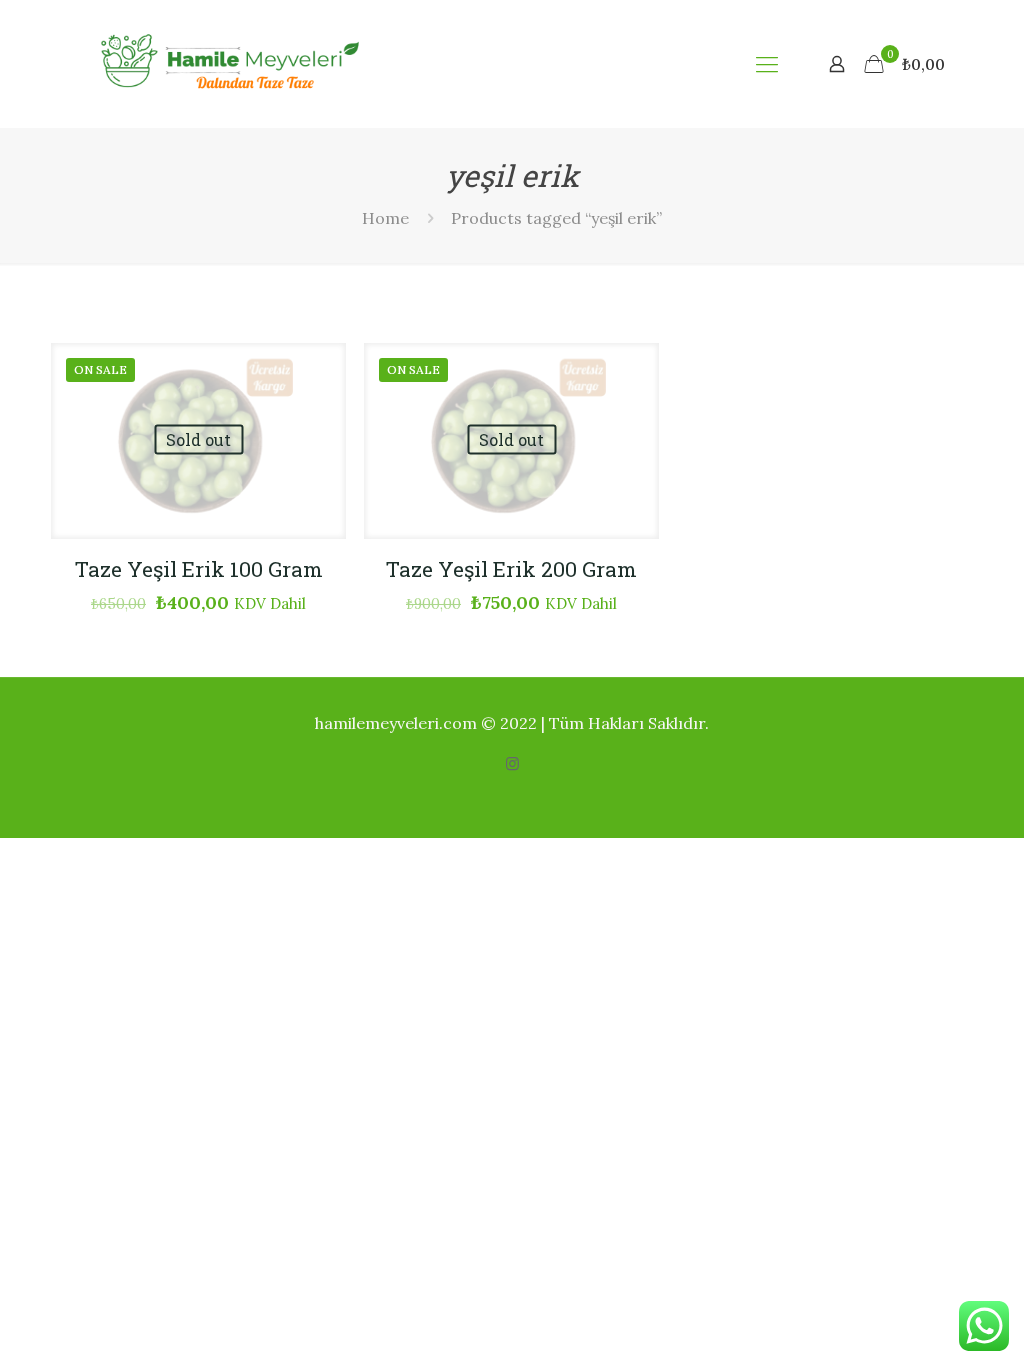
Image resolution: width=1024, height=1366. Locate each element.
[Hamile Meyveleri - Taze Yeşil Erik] (219, 63)
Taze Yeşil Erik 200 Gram (511, 569)
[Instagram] (512, 763)
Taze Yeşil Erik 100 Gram (199, 569)
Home (385, 218)
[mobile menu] (767, 64)
